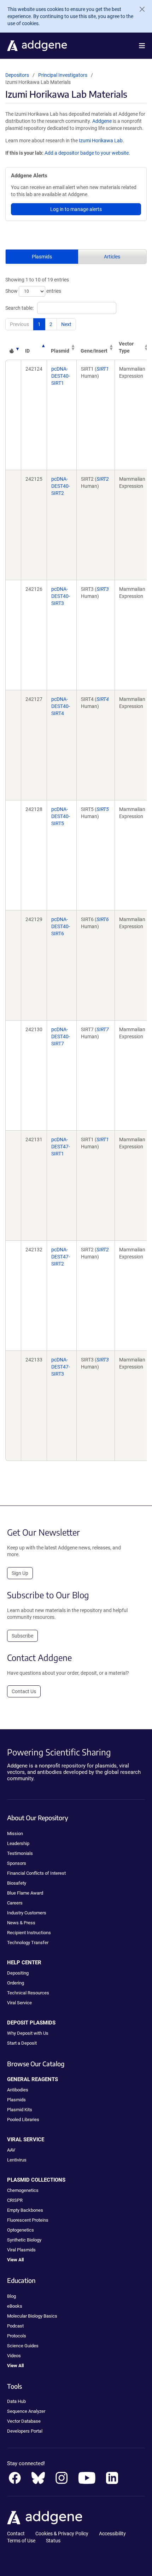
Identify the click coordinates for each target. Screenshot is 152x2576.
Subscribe (22, 1636)
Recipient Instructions (29, 1933)
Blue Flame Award (25, 1893)
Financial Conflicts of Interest (36, 1873)
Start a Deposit (22, 2043)
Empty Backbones (25, 2210)
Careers (15, 1903)
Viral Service (19, 2003)
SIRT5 (103, 809)
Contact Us (24, 1691)
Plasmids (42, 257)
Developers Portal (25, 2431)
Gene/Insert (94, 351)
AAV (11, 2150)
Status (53, 2541)
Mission (15, 1834)
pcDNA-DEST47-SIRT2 (61, 1257)
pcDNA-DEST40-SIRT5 (61, 816)
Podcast (15, 2326)
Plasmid (60, 351)
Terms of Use (21, 2541)
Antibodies (18, 2090)
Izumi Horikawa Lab (101, 141)
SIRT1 (103, 369)
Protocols (17, 2336)
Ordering (16, 1983)
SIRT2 (103, 479)
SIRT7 (103, 1029)
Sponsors (17, 1863)
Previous (19, 324)
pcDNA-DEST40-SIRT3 (61, 596)
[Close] (139, 9)
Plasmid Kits (20, 2110)
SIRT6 (103, 919)
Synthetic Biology (24, 2240)
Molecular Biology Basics (32, 2316)
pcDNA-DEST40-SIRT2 (61, 486)
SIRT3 (103, 589)
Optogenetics (21, 2230)
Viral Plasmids (21, 2250)
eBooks (15, 2306)
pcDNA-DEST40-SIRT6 (61, 926)
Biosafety (17, 1883)
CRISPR (15, 2200)
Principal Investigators (63, 75)
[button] (142, 46)
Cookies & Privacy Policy (62, 2534)
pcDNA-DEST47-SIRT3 (61, 1367)
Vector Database (24, 2421)
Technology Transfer (28, 1943)
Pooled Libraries (23, 2120)
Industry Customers (27, 1913)
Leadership (18, 1843)
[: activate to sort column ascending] (13, 347)
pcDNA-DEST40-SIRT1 (61, 376)
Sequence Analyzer (26, 2411)
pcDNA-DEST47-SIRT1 (61, 1147)
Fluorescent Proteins (28, 2220)
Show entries (33, 291)
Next (66, 324)
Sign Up (20, 1573)
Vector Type (126, 347)
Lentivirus (17, 2160)
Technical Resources (28, 1993)
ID (27, 351)
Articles (112, 257)
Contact (16, 2534)
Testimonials (20, 1853)
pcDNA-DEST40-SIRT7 (61, 1036)
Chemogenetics (23, 2190)
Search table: (19, 308)
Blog (11, 2296)
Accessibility (112, 2534)
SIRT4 (103, 699)
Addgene (102, 121)
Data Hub (16, 2401)
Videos (14, 2356)
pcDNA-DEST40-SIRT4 (61, 706)
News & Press (21, 1923)
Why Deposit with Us (28, 2033)
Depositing (18, 1973)
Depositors (17, 75)
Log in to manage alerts (76, 209)
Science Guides (23, 2346)
